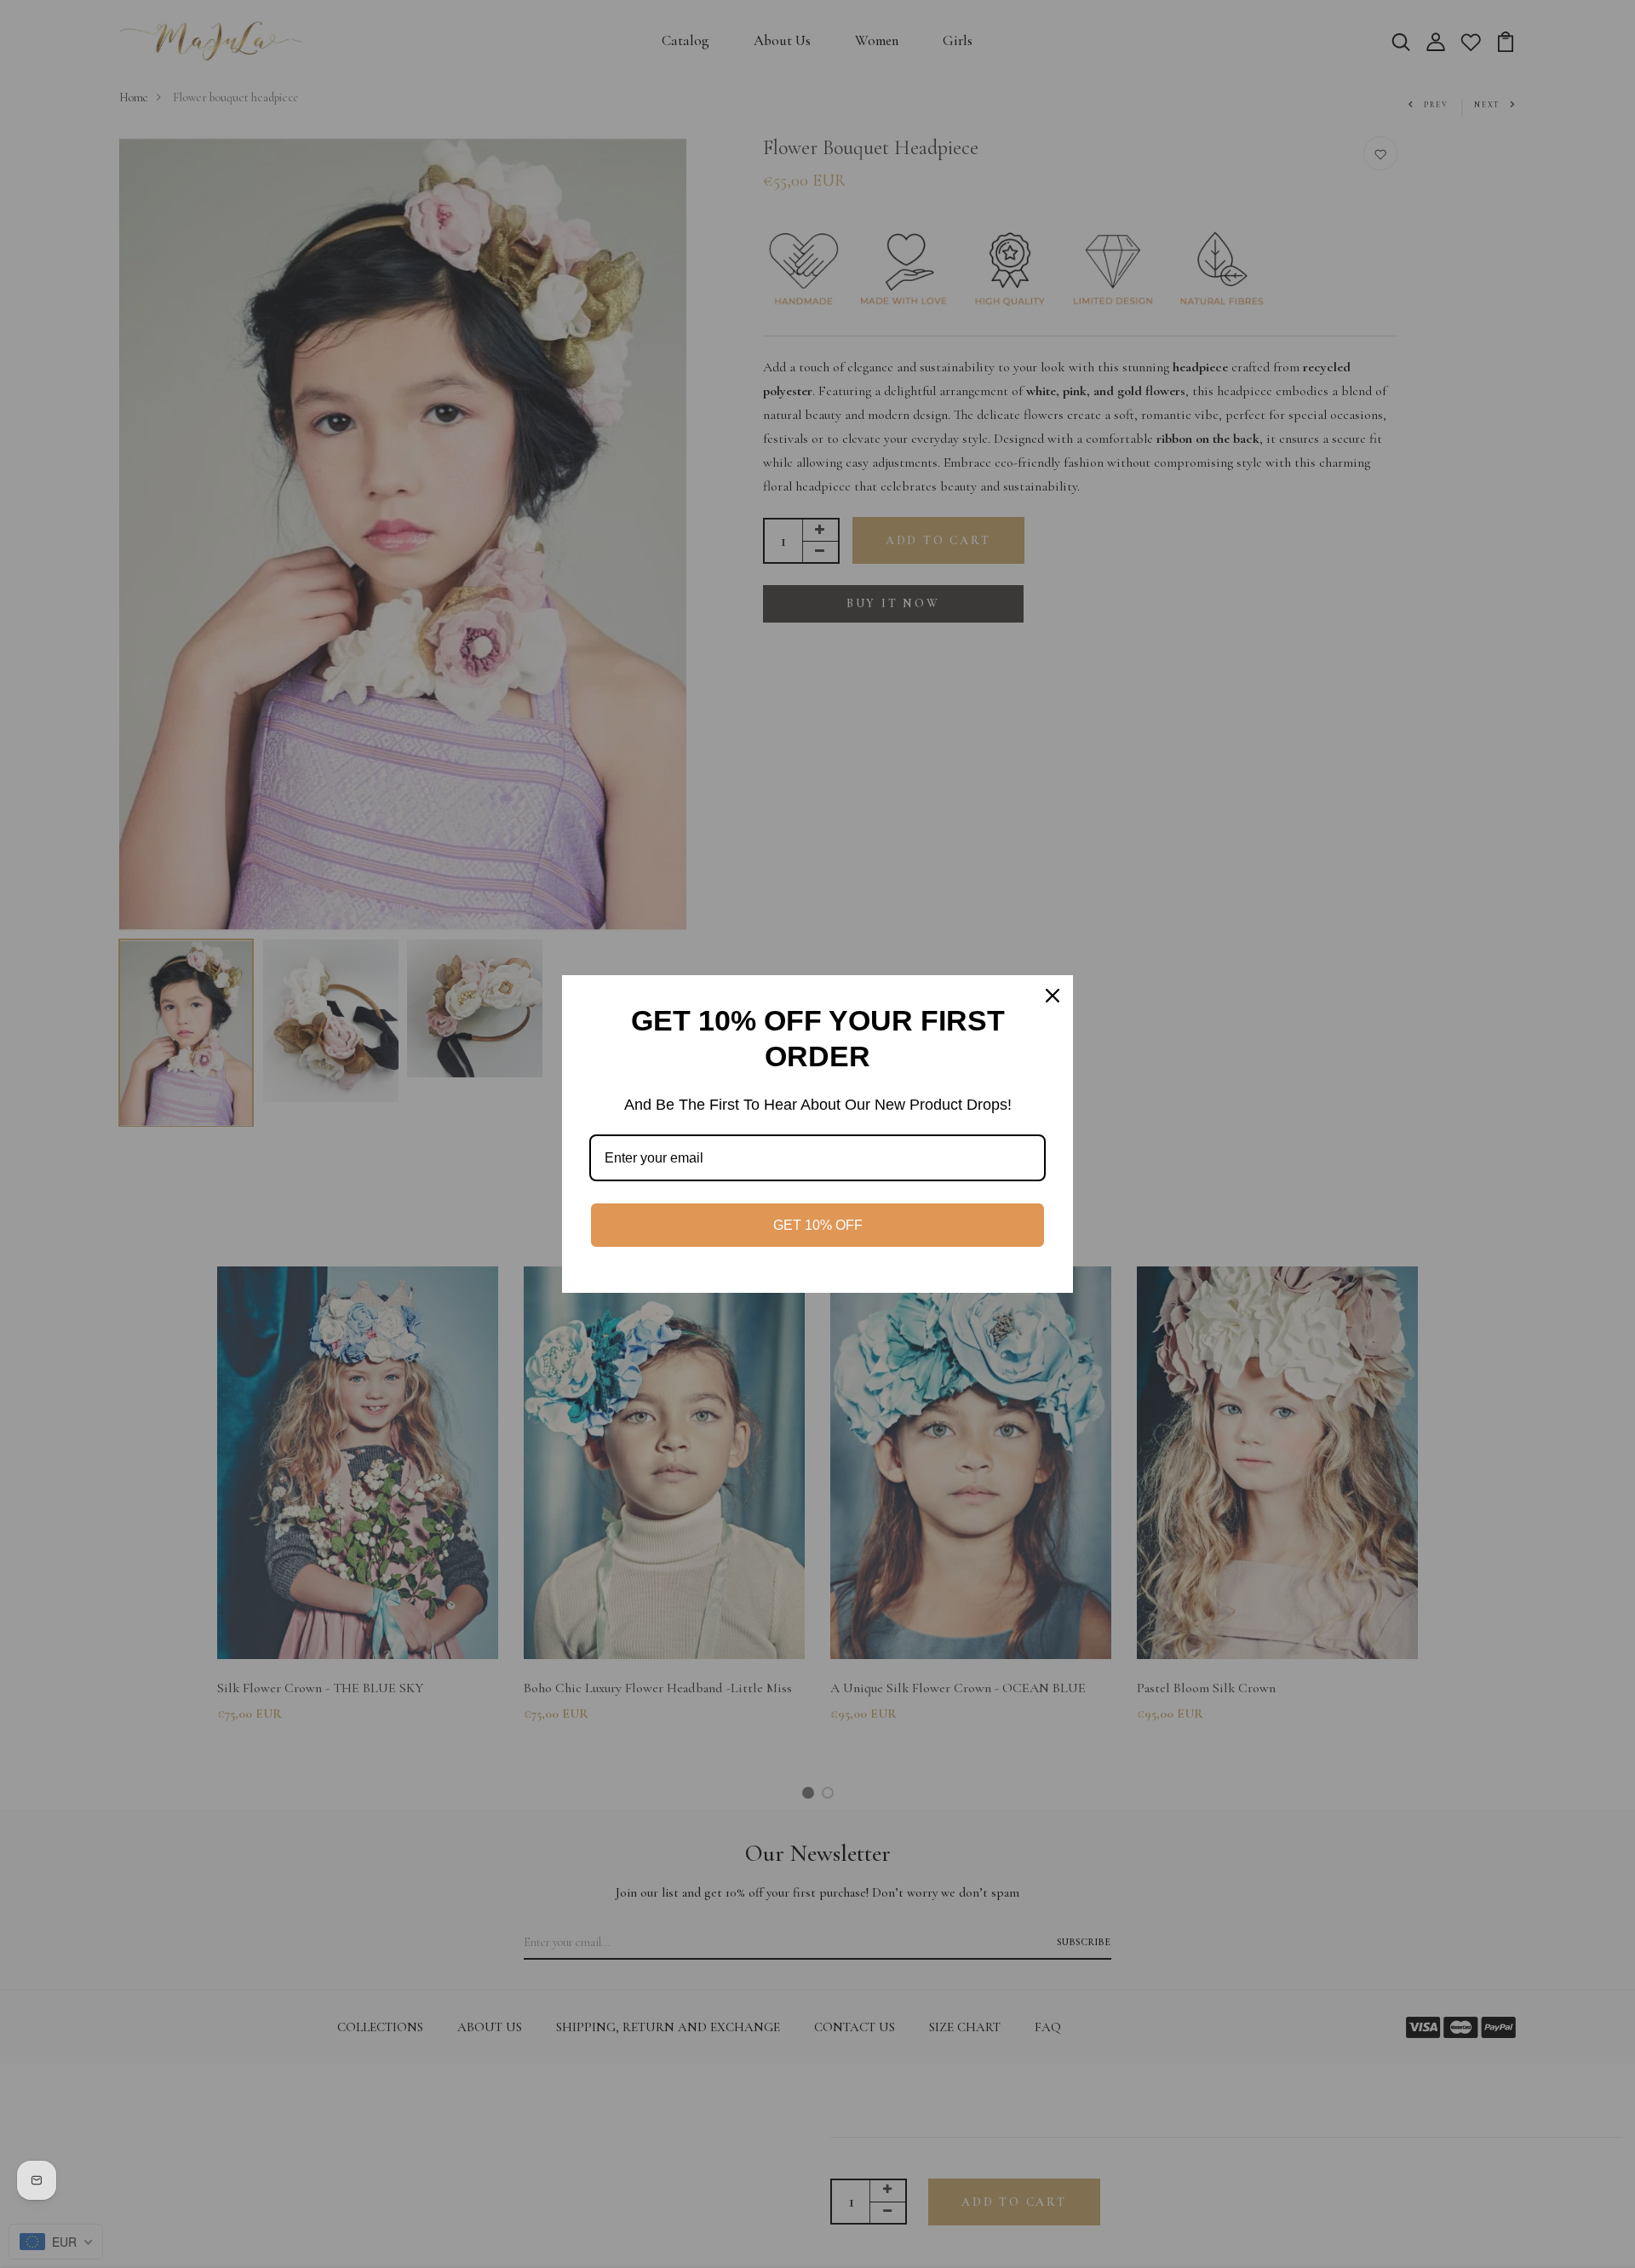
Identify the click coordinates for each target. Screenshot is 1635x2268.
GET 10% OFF (818, 1225)
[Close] (1053, 996)
